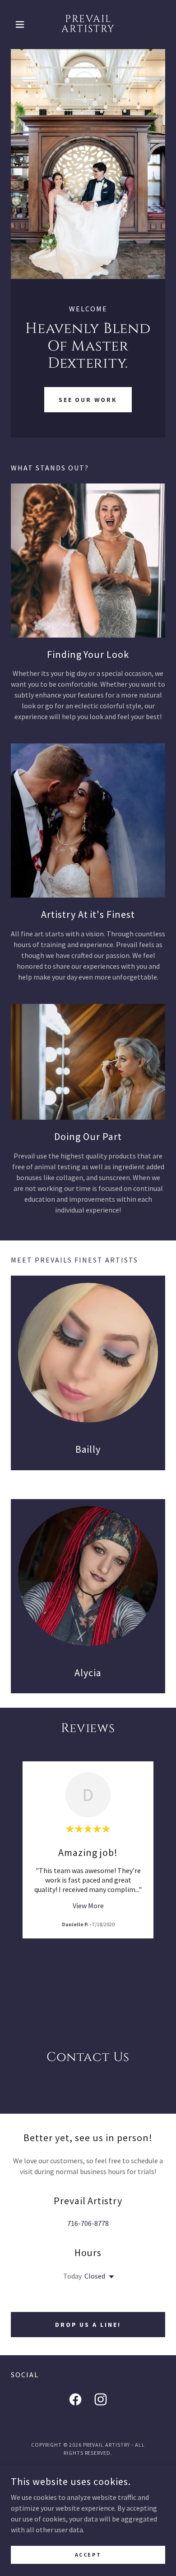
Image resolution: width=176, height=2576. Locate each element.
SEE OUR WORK (88, 400)
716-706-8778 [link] (88, 2223)
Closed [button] (95, 2276)
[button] (22, 24)
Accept (88, 2555)
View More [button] (88, 1906)
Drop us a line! (88, 2325)
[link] (88, 24)
